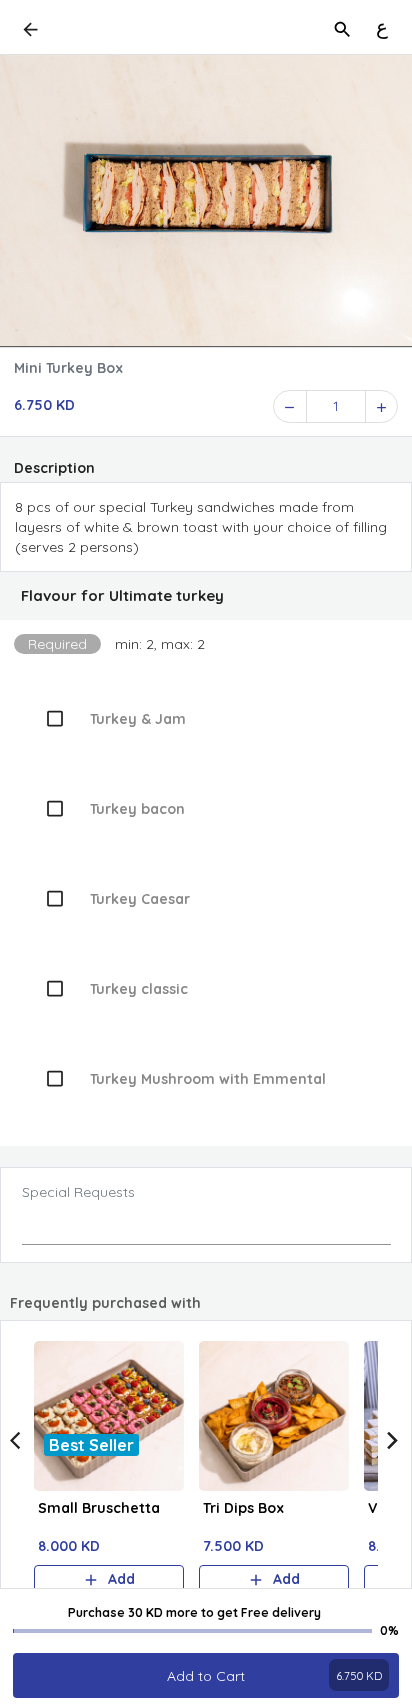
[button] (206, 596)
